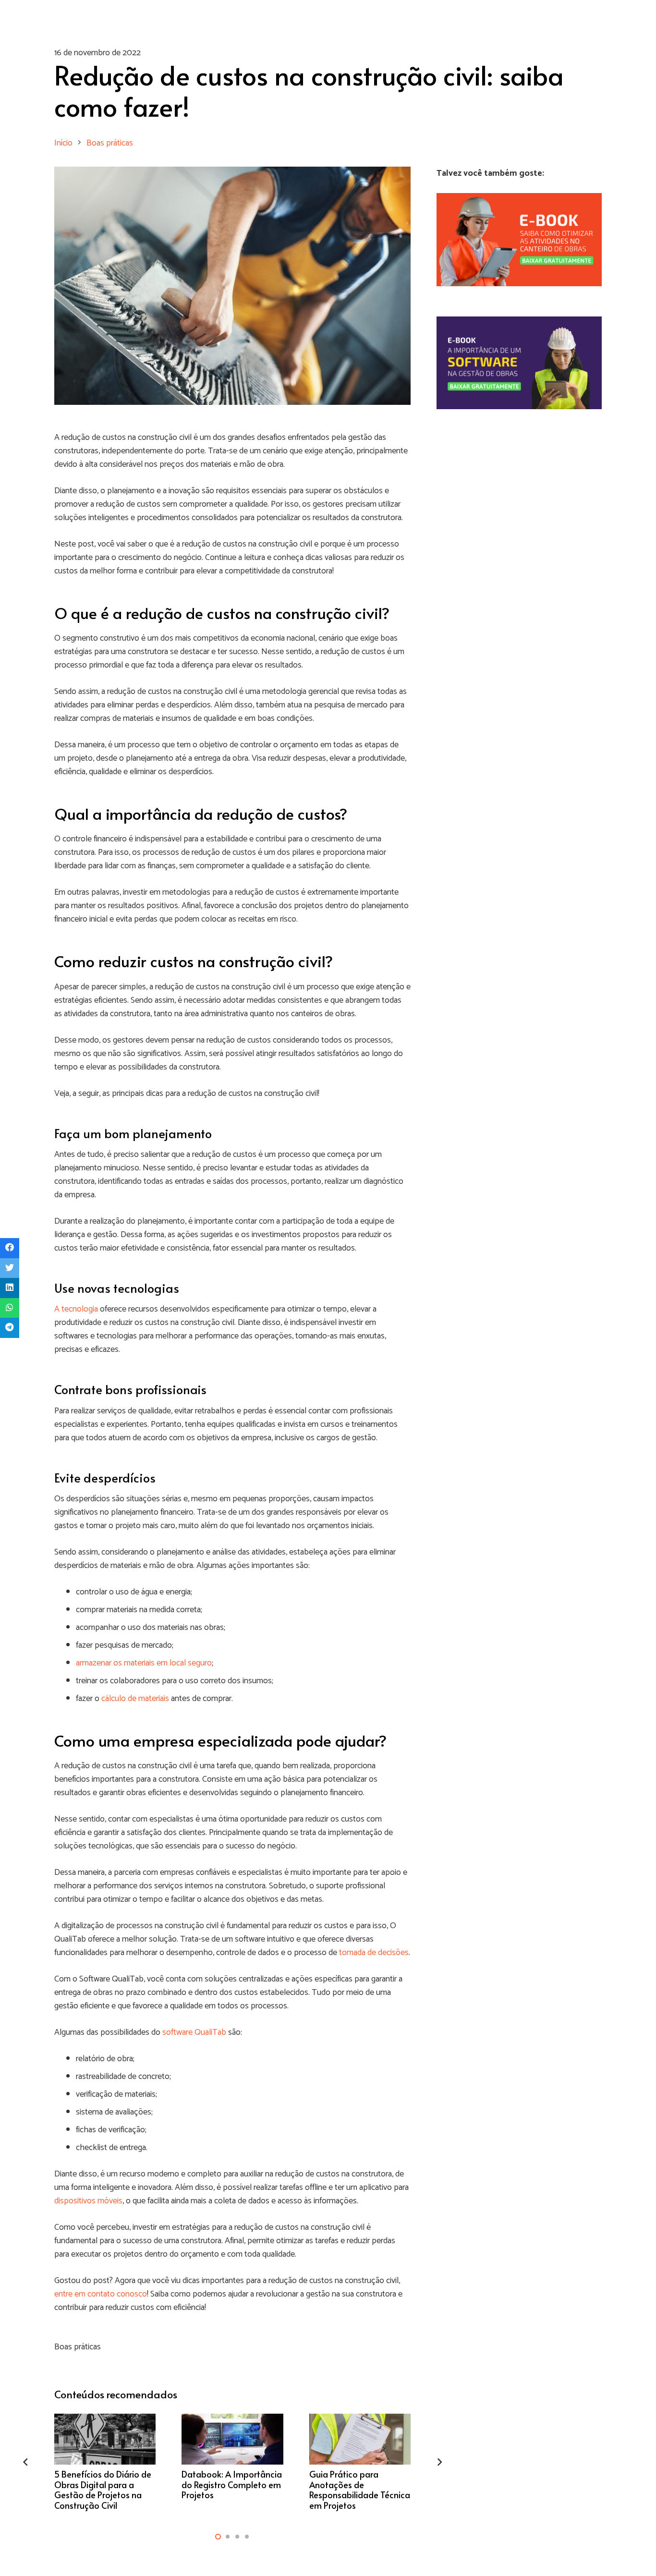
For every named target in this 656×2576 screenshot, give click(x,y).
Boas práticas (78, 2347)
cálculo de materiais (135, 1699)
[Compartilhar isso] (10, 1248)
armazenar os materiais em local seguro (144, 1663)
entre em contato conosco (101, 2294)
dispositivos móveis (88, 2201)
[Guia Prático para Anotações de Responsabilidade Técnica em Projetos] (360, 2462)
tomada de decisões (374, 1953)
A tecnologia (76, 1309)
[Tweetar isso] (10, 1268)
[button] (218, 2537)
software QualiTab (194, 2032)
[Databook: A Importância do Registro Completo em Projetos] (232, 2462)
